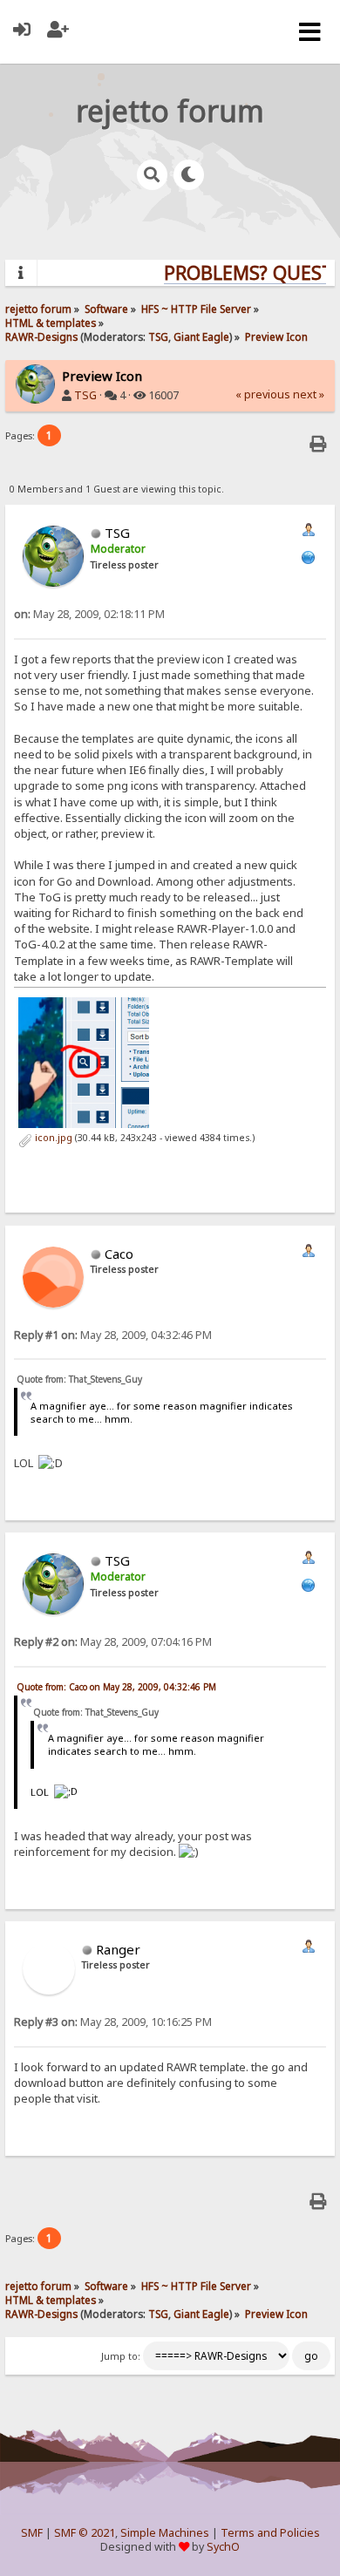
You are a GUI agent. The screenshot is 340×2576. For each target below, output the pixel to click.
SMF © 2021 (85, 2533)
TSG (158, 336)
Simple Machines (165, 2533)
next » (309, 394)
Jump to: (121, 2356)
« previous (263, 394)
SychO (223, 2547)
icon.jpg (52, 1138)
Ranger (118, 1949)
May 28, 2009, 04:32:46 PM (113, 1335)
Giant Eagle (201, 336)
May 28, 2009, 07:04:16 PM (113, 1642)
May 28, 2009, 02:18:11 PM (89, 614)
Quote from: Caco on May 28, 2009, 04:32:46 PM (116, 1687)
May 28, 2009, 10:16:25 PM (113, 2022)
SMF (32, 2533)
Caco (119, 1254)
